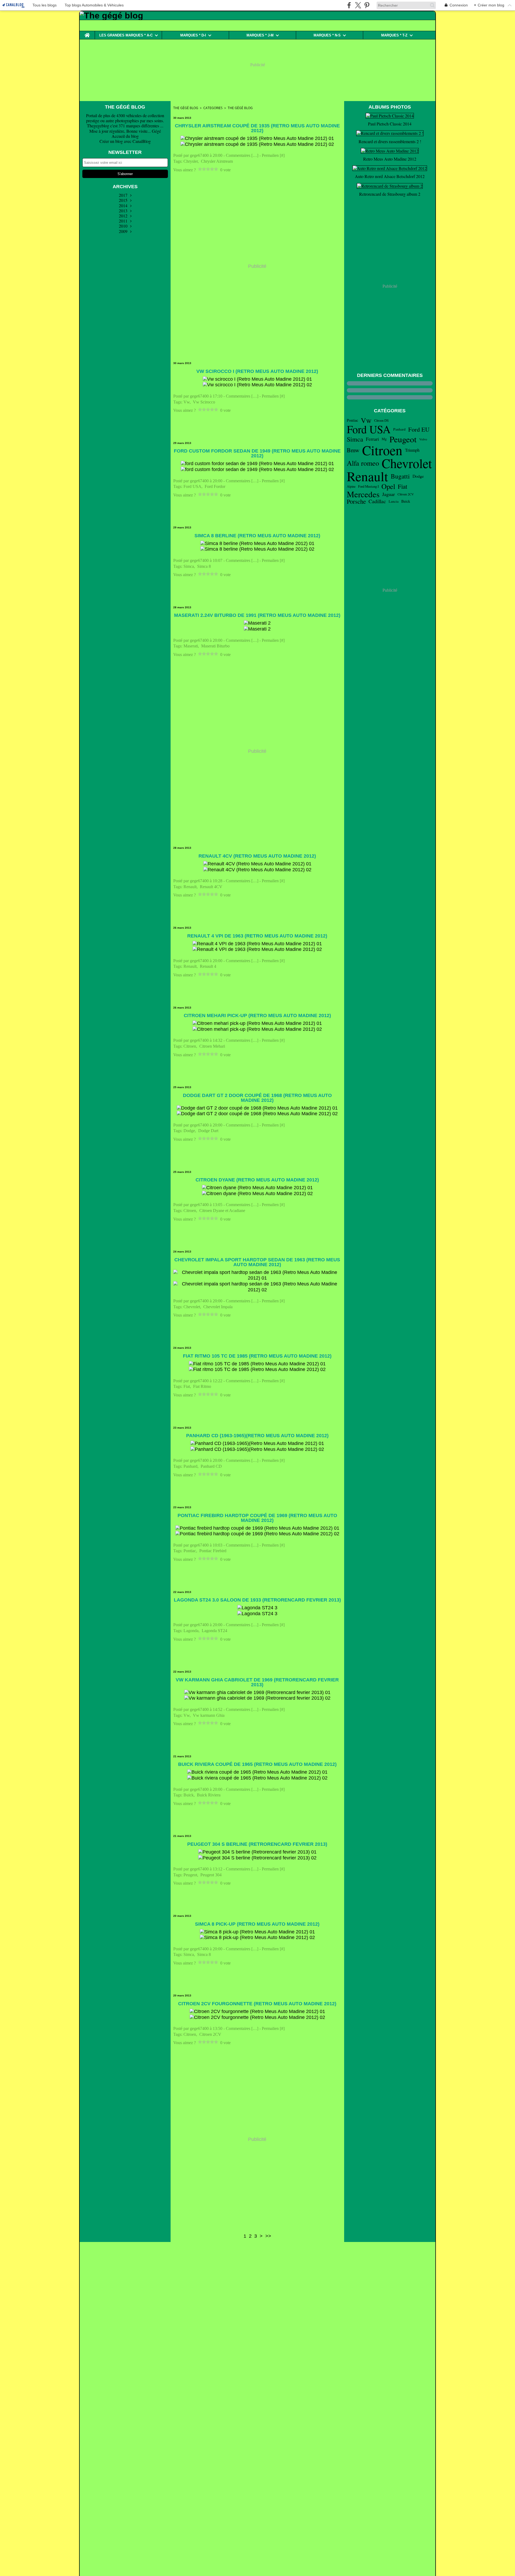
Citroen (382, 450)
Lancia (394, 501)
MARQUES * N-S (327, 35)
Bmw (353, 450)
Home (87, 33)
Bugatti (400, 476)
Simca (355, 439)
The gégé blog (186, 108)
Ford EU (419, 429)
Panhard (399, 429)
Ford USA (369, 429)
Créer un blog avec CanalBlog (125, 141)
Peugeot (403, 439)
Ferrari (372, 439)
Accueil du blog (125, 136)
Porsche (356, 501)
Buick (406, 501)
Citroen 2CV (406, 494)
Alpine (351, 486)
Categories (213, 108)
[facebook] (349, 5)
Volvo (423, 439)
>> (268, 2236)
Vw (366, 420)
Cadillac (377, 501)
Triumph (412, 450)
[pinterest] (367, 5)
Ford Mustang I (368, 486)
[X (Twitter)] (358, 5)
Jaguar (389, 494)
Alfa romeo (363, 463)
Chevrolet (407, 463)
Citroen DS (381, 420)
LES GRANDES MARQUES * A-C (126, 35)
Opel (388, 486)
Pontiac (352, 420)
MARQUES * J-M (260, 35)
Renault (367, 476)
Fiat (402, 486)
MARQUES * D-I (193, 35)
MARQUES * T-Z (394, 35)
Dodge (418, 476)
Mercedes (363, 494)
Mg (384, 439)
